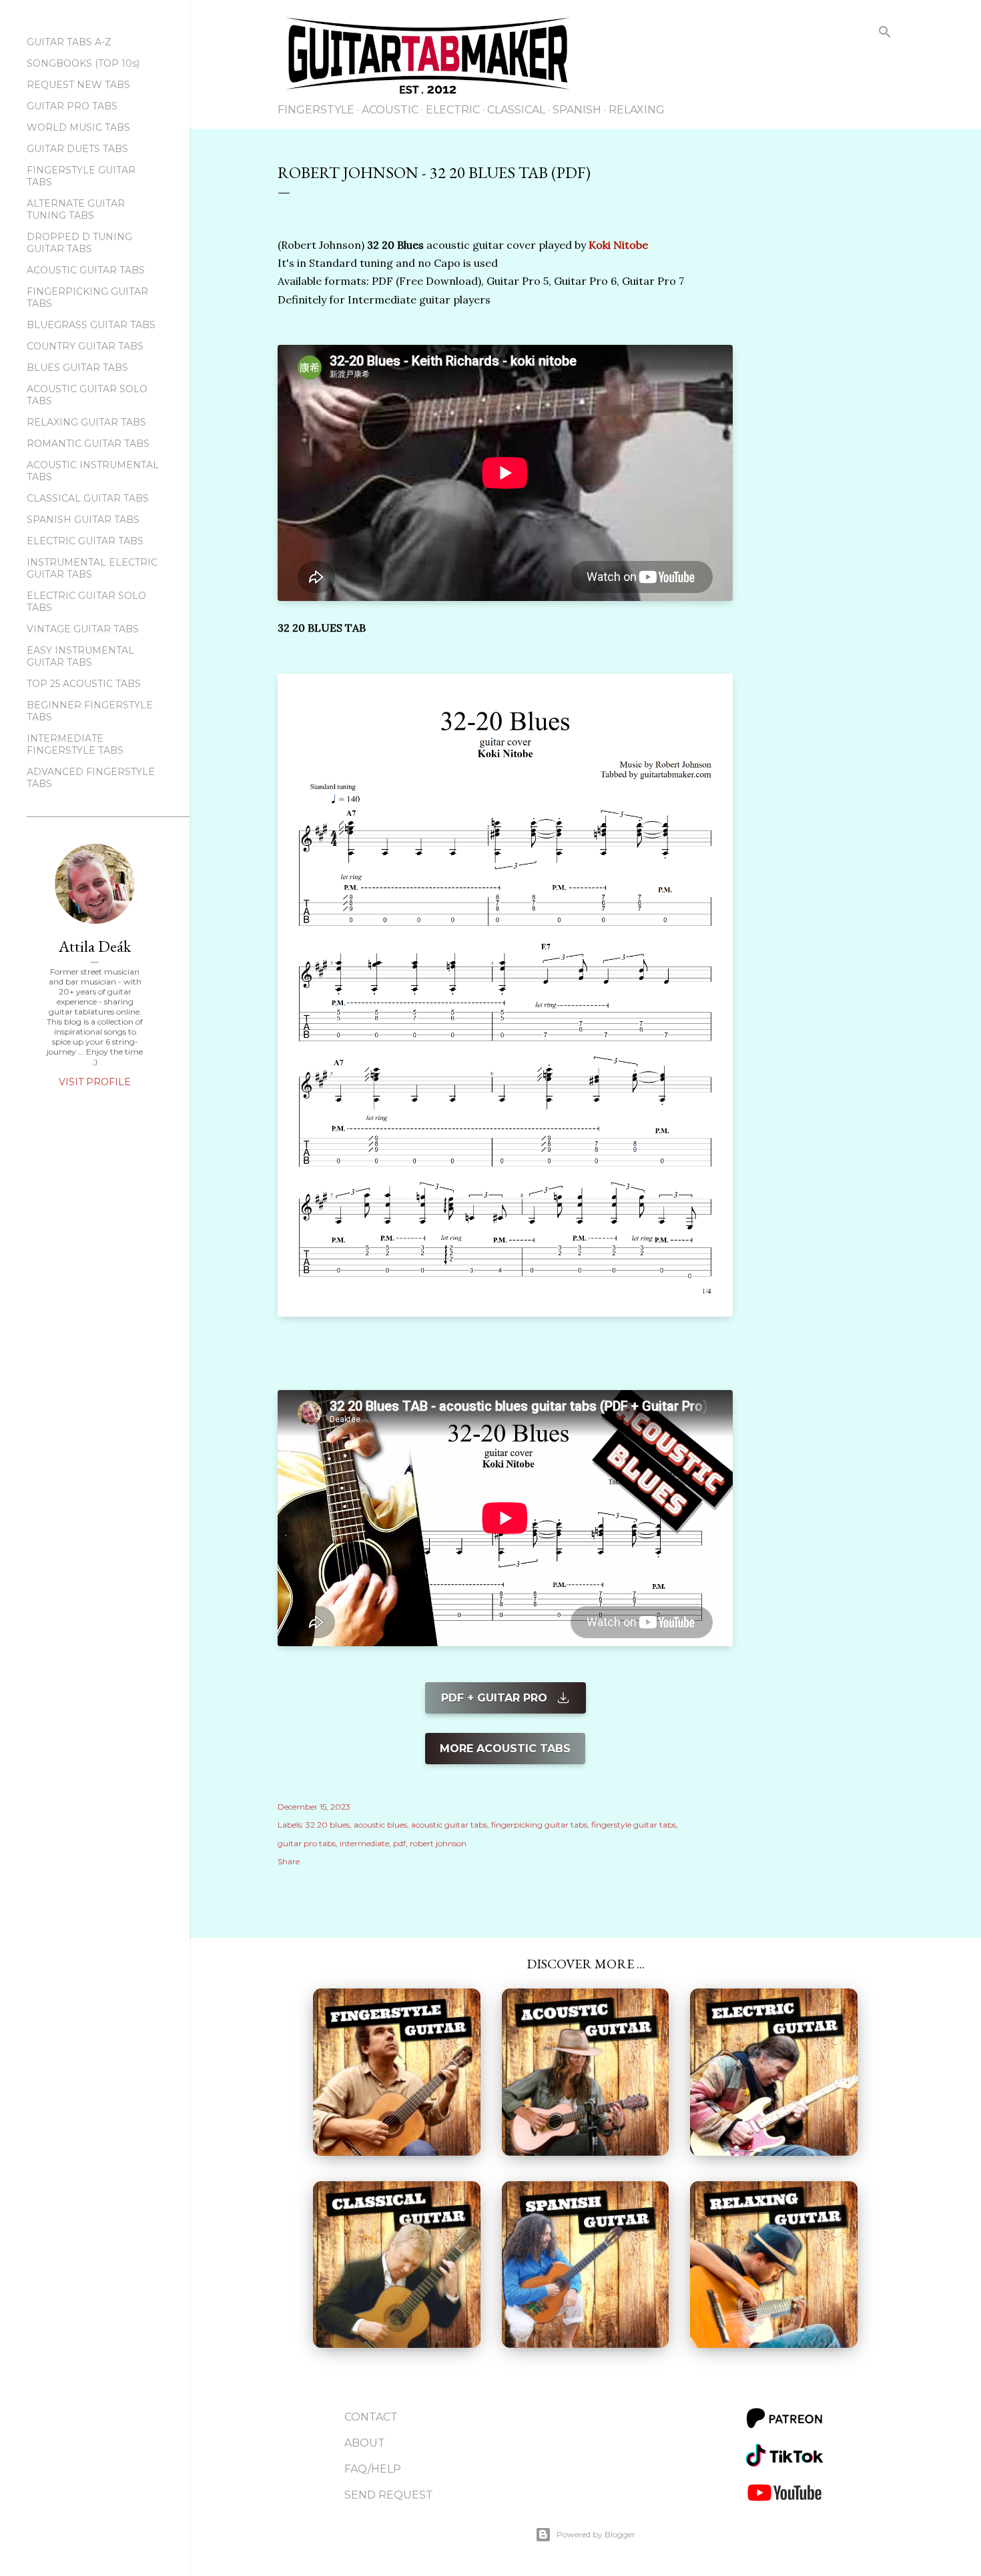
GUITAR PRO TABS (72, 106)
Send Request (389, 2495)
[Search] (885, 34)
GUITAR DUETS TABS (77, 149)
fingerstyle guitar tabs (634, 1825)
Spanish (577, 110)
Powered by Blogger (596, 2534)
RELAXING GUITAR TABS (86, 422)
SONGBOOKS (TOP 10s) (83, 63)
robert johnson (438, 1843)
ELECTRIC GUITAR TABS (85, 541)
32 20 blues (328, 1825)
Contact (371, 2417)
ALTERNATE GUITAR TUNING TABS (76, 209)
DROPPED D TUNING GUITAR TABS (79, 243)
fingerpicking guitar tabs (539, 1825)
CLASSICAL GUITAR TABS (88, 498)
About (365, 2443)
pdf (399, 1843)
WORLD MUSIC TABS (78, 127)
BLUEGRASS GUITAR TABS (91, 325)
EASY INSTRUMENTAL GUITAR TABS (80, 656)
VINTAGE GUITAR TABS (83, 629)
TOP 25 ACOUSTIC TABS (84, 684)
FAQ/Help (373, 2469)
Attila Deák (95, 946)
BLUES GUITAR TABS (77, 368)
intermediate (364, 1843)
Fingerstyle (316, 110)
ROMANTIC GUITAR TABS (88, 444)
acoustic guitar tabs (449, 1825)
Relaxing (637, 110)
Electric (453, 110)
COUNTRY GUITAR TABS (85, 346)
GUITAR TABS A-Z (69, 42)
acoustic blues (380, 1825)
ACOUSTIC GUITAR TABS (86, 270)
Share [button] (289, 1861)
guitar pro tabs (307, 1843)
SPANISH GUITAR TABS (83, 520)
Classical (516, 110)
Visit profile (95, 1082)
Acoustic (390, 110)
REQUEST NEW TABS (78, 85)
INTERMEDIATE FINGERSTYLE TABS (75, 744)
